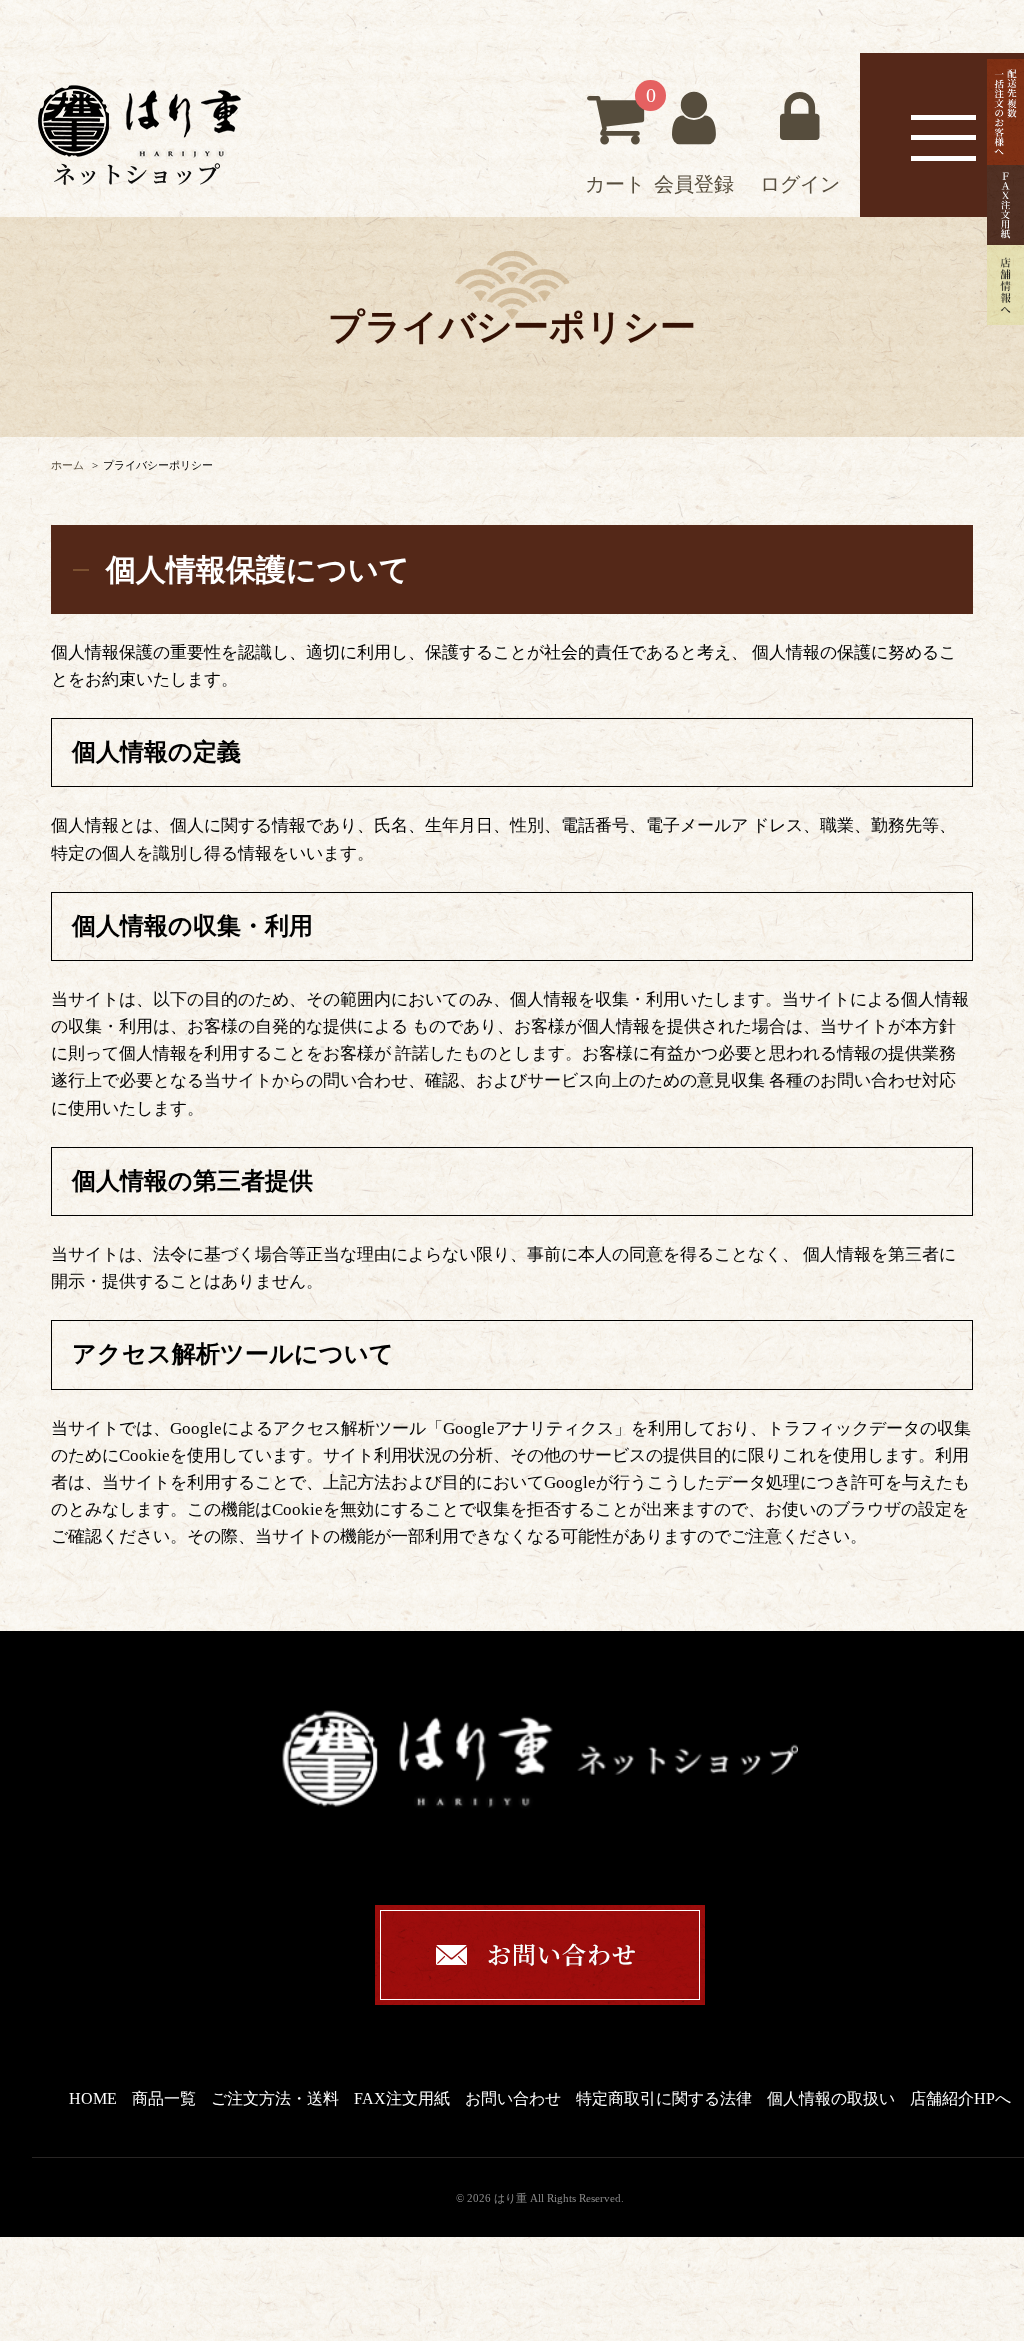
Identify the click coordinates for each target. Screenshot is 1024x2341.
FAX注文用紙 (402, 2098)
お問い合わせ (513, 2098)
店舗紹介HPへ (960, 2098)
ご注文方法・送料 (275, 2098)
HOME (93, 2098)
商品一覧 (164, 2098)
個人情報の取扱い (831, 2098)
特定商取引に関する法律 (664, 2098)
